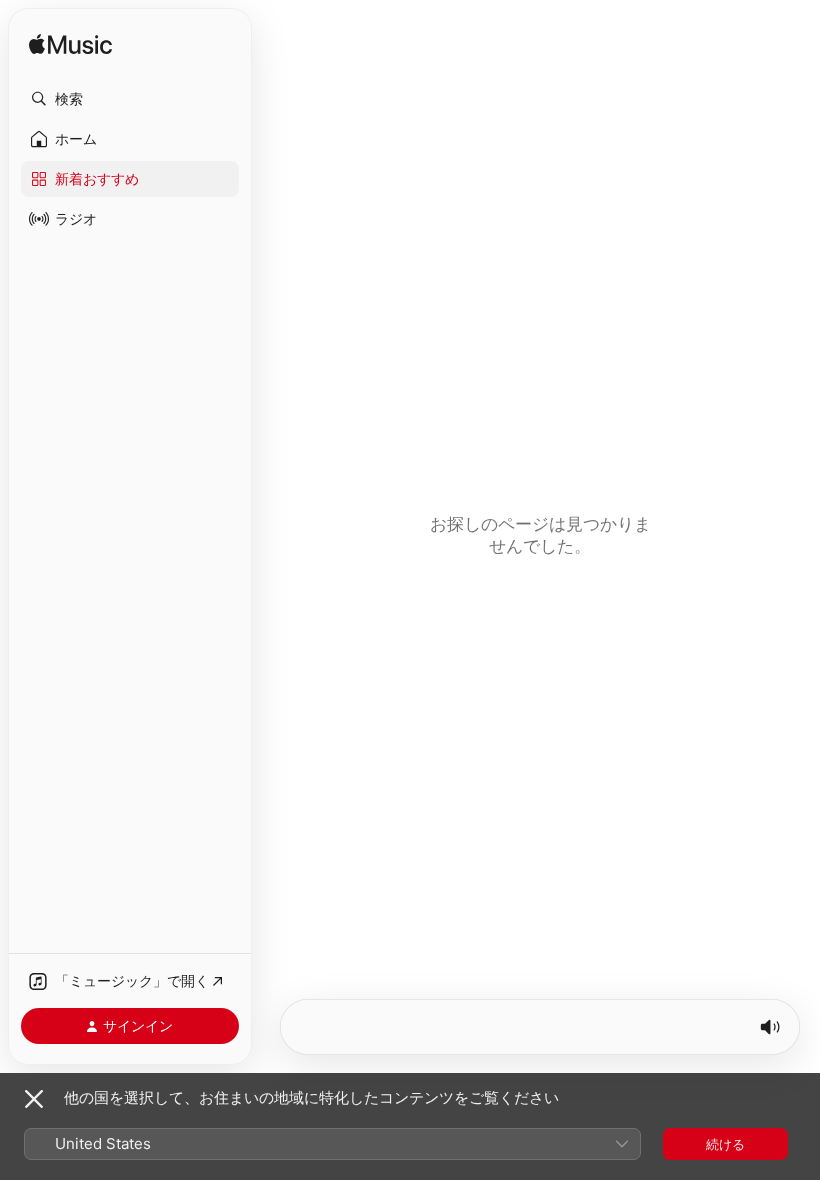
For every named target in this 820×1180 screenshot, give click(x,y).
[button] (130, 99)
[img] (70, 45)
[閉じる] (34, 1099)
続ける (725, 1144)
